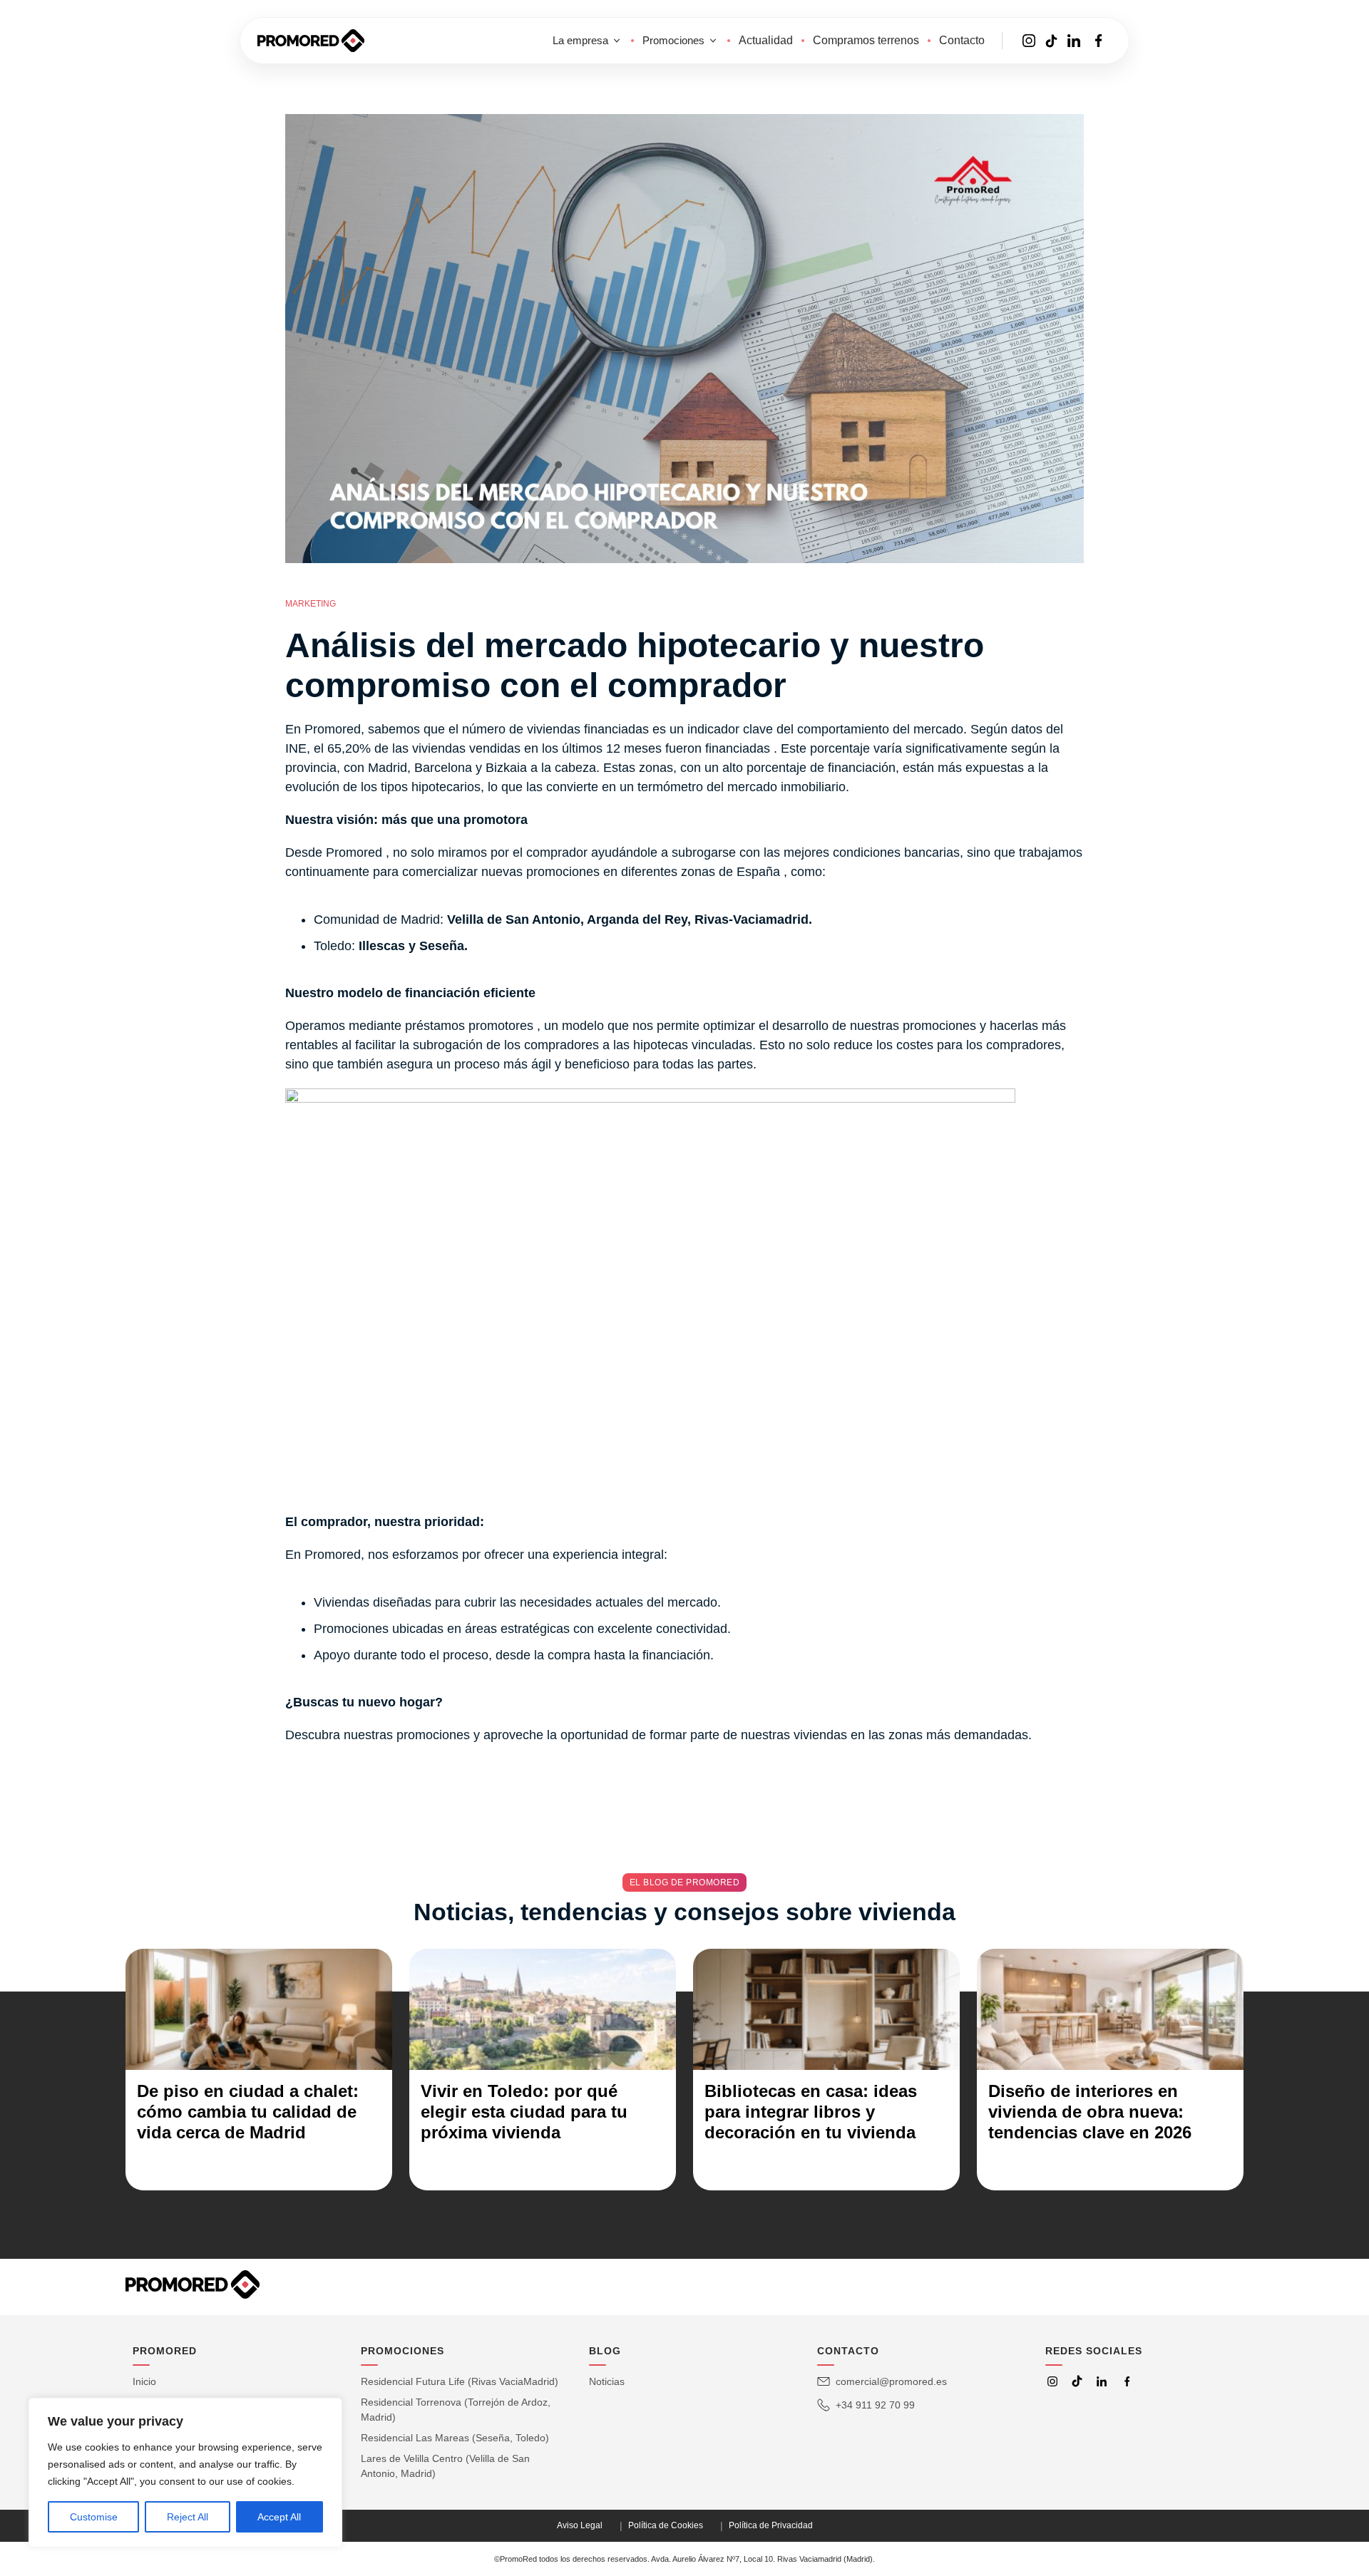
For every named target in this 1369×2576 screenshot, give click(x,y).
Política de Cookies (666, 2525)
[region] (185, 2473)
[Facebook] (1127, 2381)
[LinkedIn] (1102, 2381)
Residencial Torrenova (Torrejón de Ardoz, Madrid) (456, 2410)
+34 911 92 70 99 (875, 2405)
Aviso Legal (580, 2525)
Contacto (962, 40)
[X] (1077, 2381)
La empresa (580, 40)
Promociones (673, 40)
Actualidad (766, 40)
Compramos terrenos (866, 40)
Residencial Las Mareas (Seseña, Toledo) (455, 2438)
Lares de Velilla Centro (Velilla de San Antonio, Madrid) (445, 2466)
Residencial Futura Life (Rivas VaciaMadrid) (460, 2381)
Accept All (279, 2517)
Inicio (144, 2381)
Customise (94, 2517)
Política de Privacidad (771, 2525)
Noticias (607, 2381)
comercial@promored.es (891, 2381)
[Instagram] (1052, 2381)
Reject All (188, 2517)
